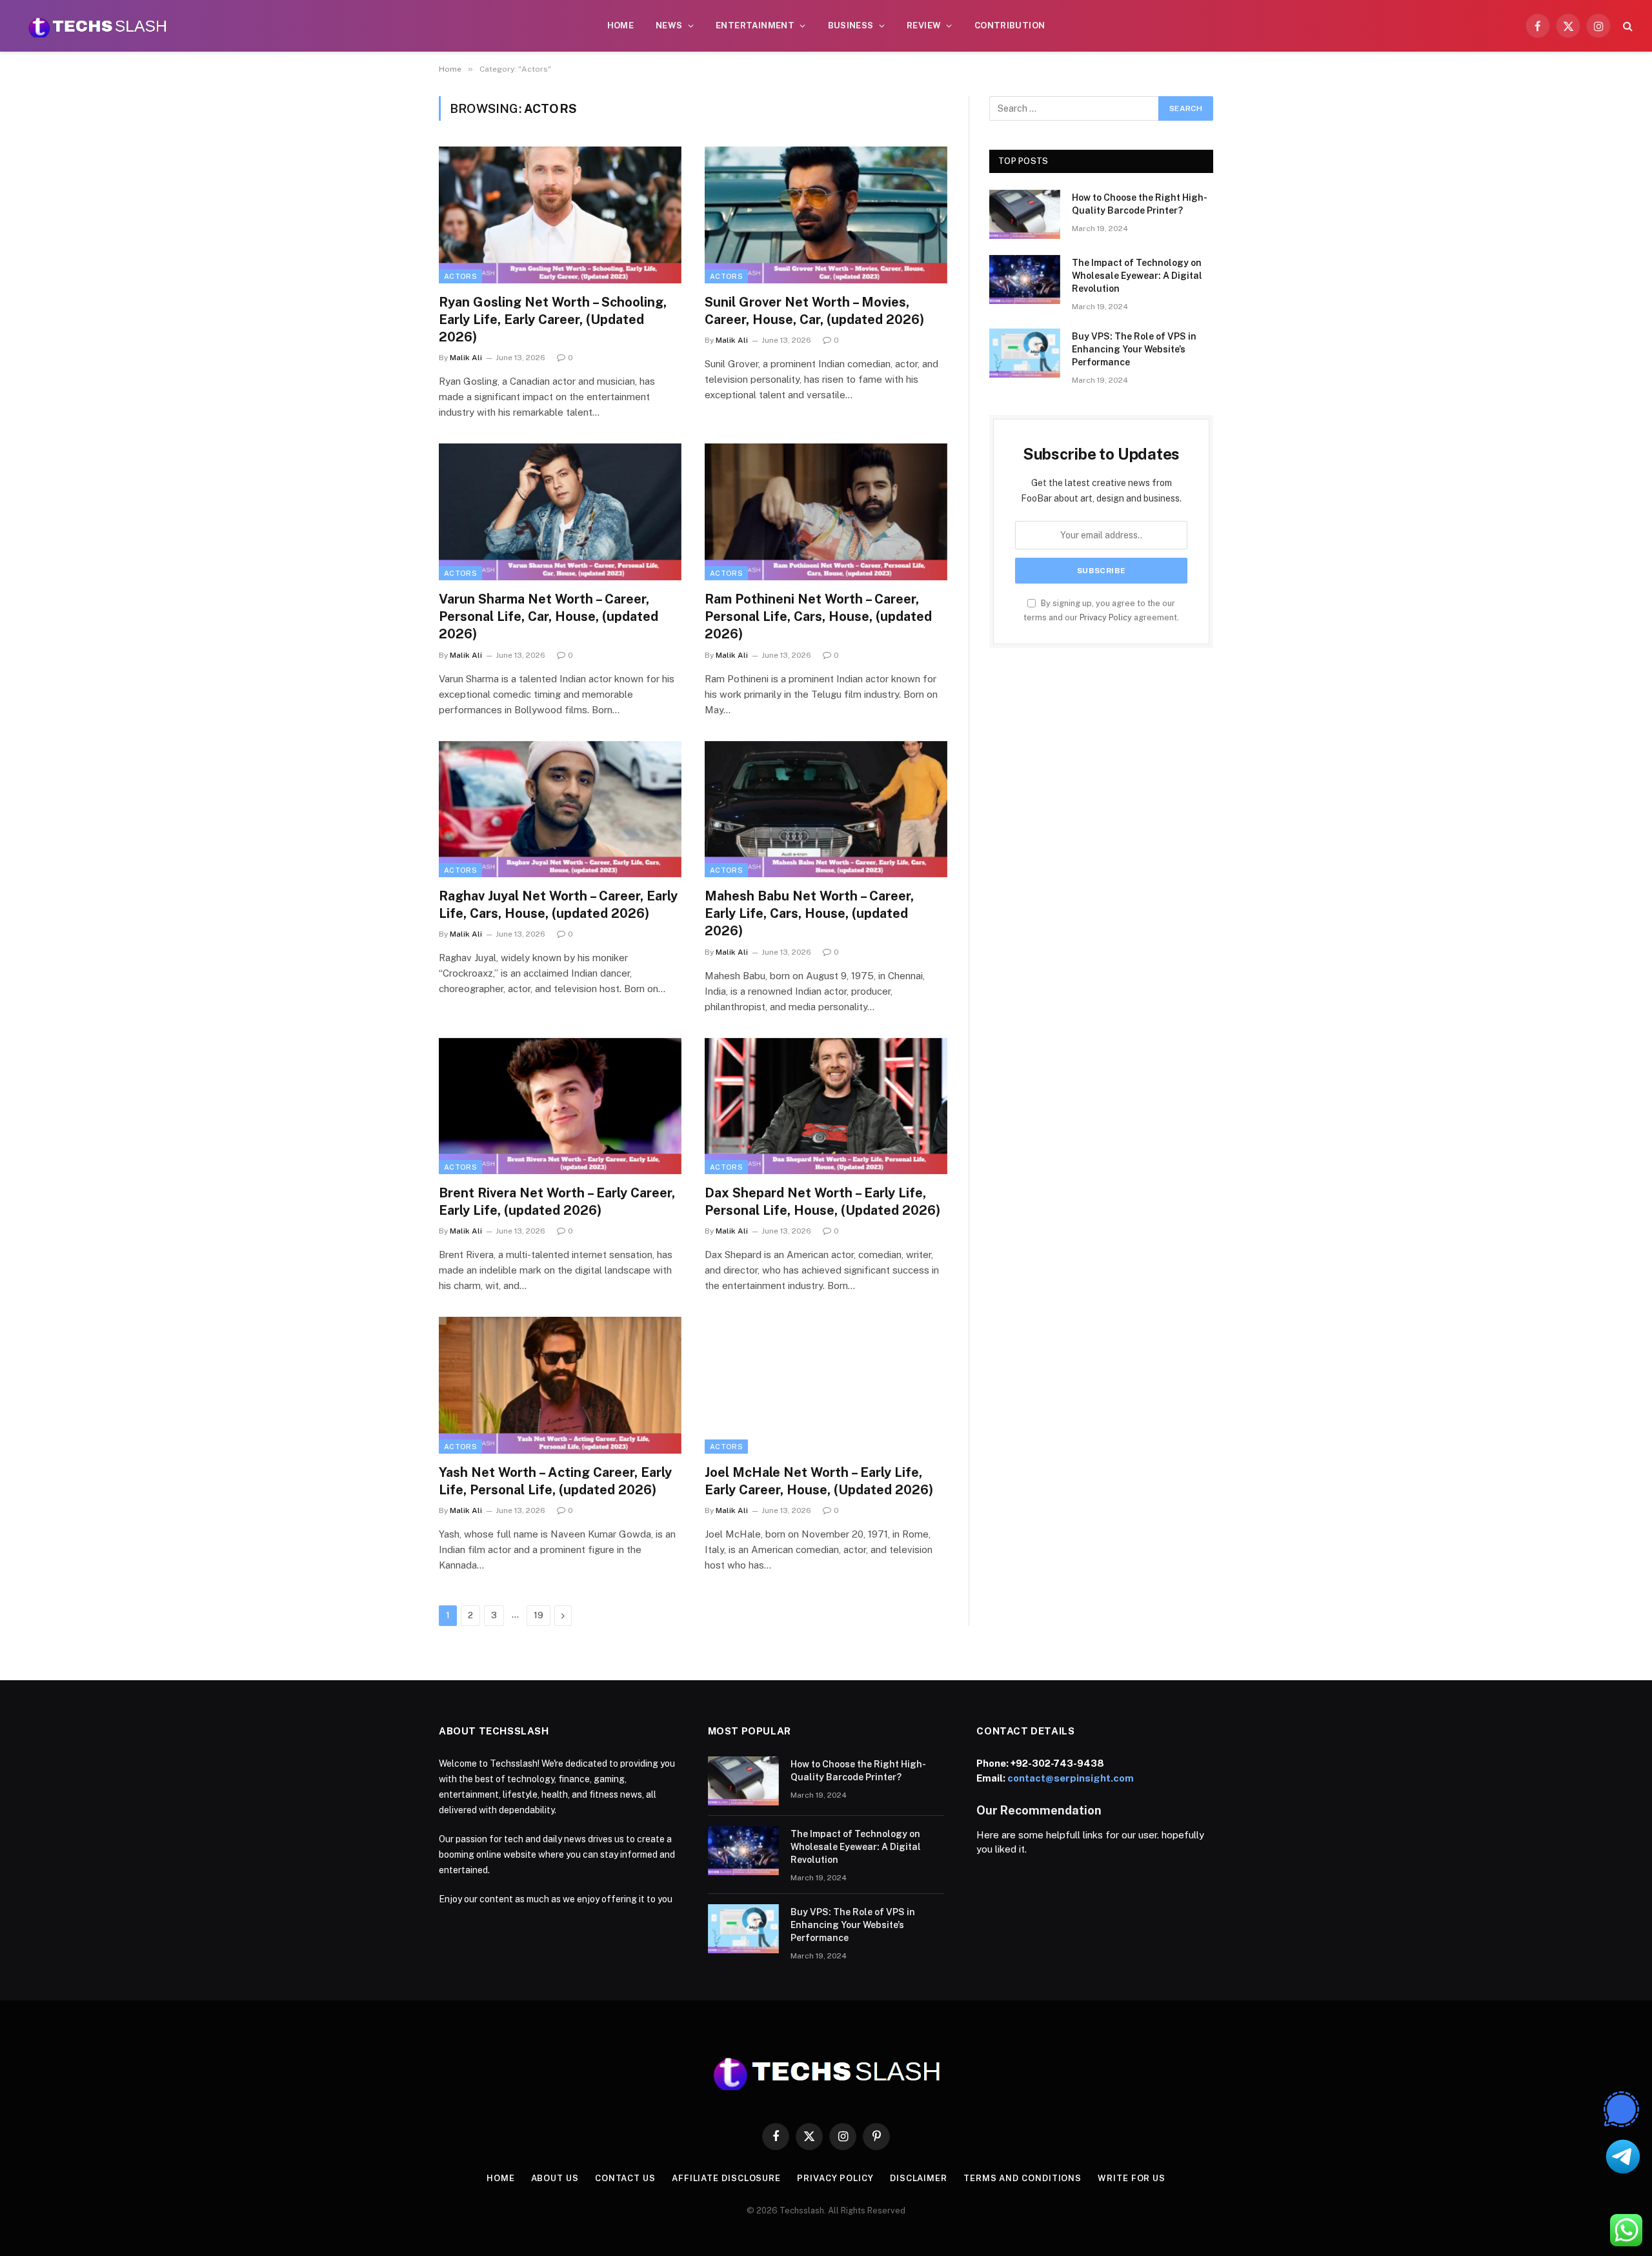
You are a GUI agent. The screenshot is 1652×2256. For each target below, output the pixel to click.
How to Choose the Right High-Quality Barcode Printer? (1140, 204)
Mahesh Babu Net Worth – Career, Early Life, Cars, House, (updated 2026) (809, 913)
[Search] (1627, 26)
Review (924, 25)
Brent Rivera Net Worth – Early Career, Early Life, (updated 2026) (557, 1202)
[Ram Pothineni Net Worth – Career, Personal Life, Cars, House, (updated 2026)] (826, 512)
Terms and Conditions (1022, 2178)
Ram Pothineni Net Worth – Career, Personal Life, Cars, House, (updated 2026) (818, 616)
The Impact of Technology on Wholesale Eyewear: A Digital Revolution (1137, 276)
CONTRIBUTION (1010, 25)
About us (555, 2178)
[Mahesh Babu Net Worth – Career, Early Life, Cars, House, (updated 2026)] (826, 809)
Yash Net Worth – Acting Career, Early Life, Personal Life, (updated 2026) (555, 1481)
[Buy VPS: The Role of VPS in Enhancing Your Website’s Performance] (1025, 353)
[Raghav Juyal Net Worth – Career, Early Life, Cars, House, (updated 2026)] (560, 809)
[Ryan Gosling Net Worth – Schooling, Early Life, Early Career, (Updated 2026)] (560, 215)
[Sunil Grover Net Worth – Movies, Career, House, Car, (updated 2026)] (826, 215)
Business (851, 25)
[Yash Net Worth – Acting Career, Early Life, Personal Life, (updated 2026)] (560, 1385)
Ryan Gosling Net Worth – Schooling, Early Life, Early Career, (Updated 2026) (553, 320)
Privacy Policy (1106, 617)
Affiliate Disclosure (726, 2178)
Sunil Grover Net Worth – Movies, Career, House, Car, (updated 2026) (814, 311)
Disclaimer (919, 2178)
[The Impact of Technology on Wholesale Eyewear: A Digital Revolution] (1025, 279)
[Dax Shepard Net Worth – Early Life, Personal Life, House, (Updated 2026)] (826, 1106)
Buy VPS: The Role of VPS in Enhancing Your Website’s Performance (1134, 349)
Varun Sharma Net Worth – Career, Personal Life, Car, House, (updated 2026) (549, 616)
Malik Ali (466, 358)
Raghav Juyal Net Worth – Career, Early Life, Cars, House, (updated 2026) (558, 905)
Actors (460, 276)
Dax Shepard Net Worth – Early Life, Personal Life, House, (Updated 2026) (822, 1202)
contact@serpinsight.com (1071, 1778)
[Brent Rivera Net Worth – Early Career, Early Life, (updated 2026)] (560, 1106)
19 (539, 1615)
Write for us (1132, 2178)
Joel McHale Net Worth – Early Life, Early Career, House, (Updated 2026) (819, 1481)
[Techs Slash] (97, 26)
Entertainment (755, 25)
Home (621, 25)
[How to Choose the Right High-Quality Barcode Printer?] (1025, 214)
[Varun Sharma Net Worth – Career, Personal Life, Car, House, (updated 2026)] (560, 512)
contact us (625, 2178)
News (669, 25)
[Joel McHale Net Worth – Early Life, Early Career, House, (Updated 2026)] (826, 1385)
